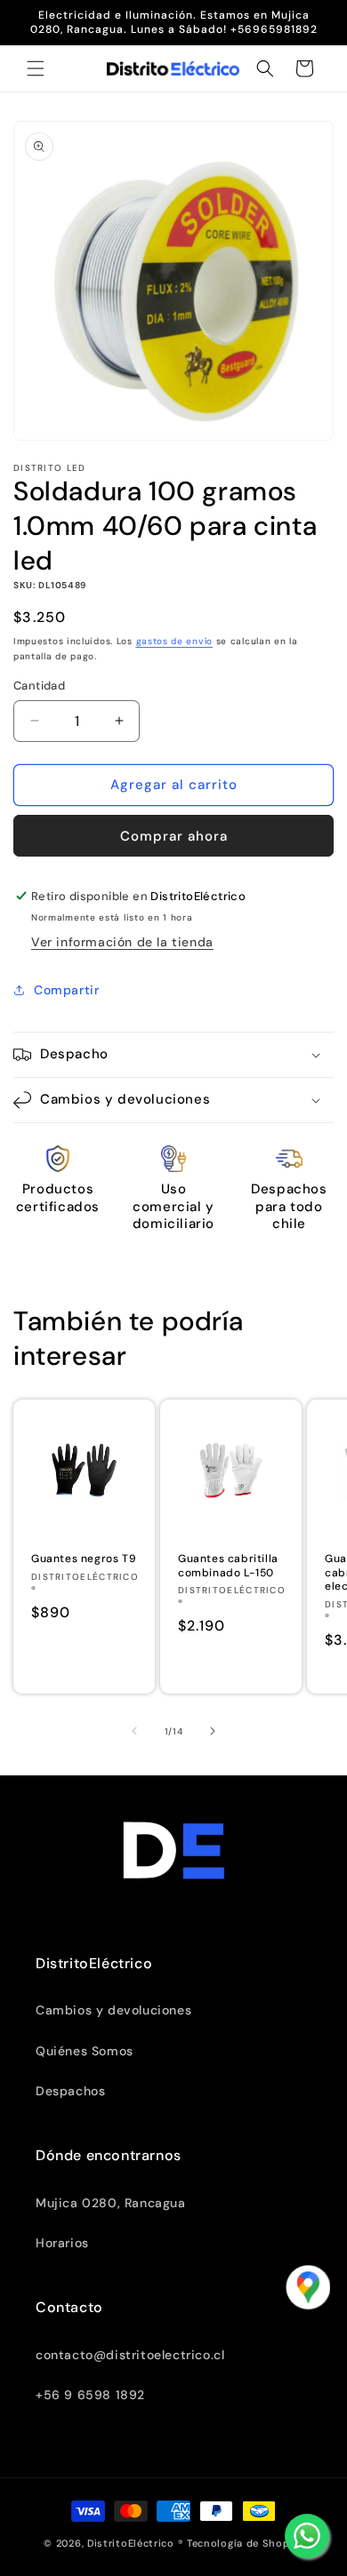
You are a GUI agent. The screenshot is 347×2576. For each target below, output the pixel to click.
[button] (36, 68)
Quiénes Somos (85, 2051)
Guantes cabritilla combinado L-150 (228, 1566)
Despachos (70, 2091)
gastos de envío (175, 641)
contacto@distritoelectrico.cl (130, 2355)
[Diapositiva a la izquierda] (134, 1731)
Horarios (62, 2243)
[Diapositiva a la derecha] (213, 1731)
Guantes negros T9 (84, 1559)
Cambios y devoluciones (113, 2010)
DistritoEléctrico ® (135, 2543)
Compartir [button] (66, 990)
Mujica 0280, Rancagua (111, 2203)
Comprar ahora (174, 836)
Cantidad (39, 686)
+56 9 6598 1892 (90, 2395)
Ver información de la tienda (122, 942)
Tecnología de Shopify (245, 2543)
